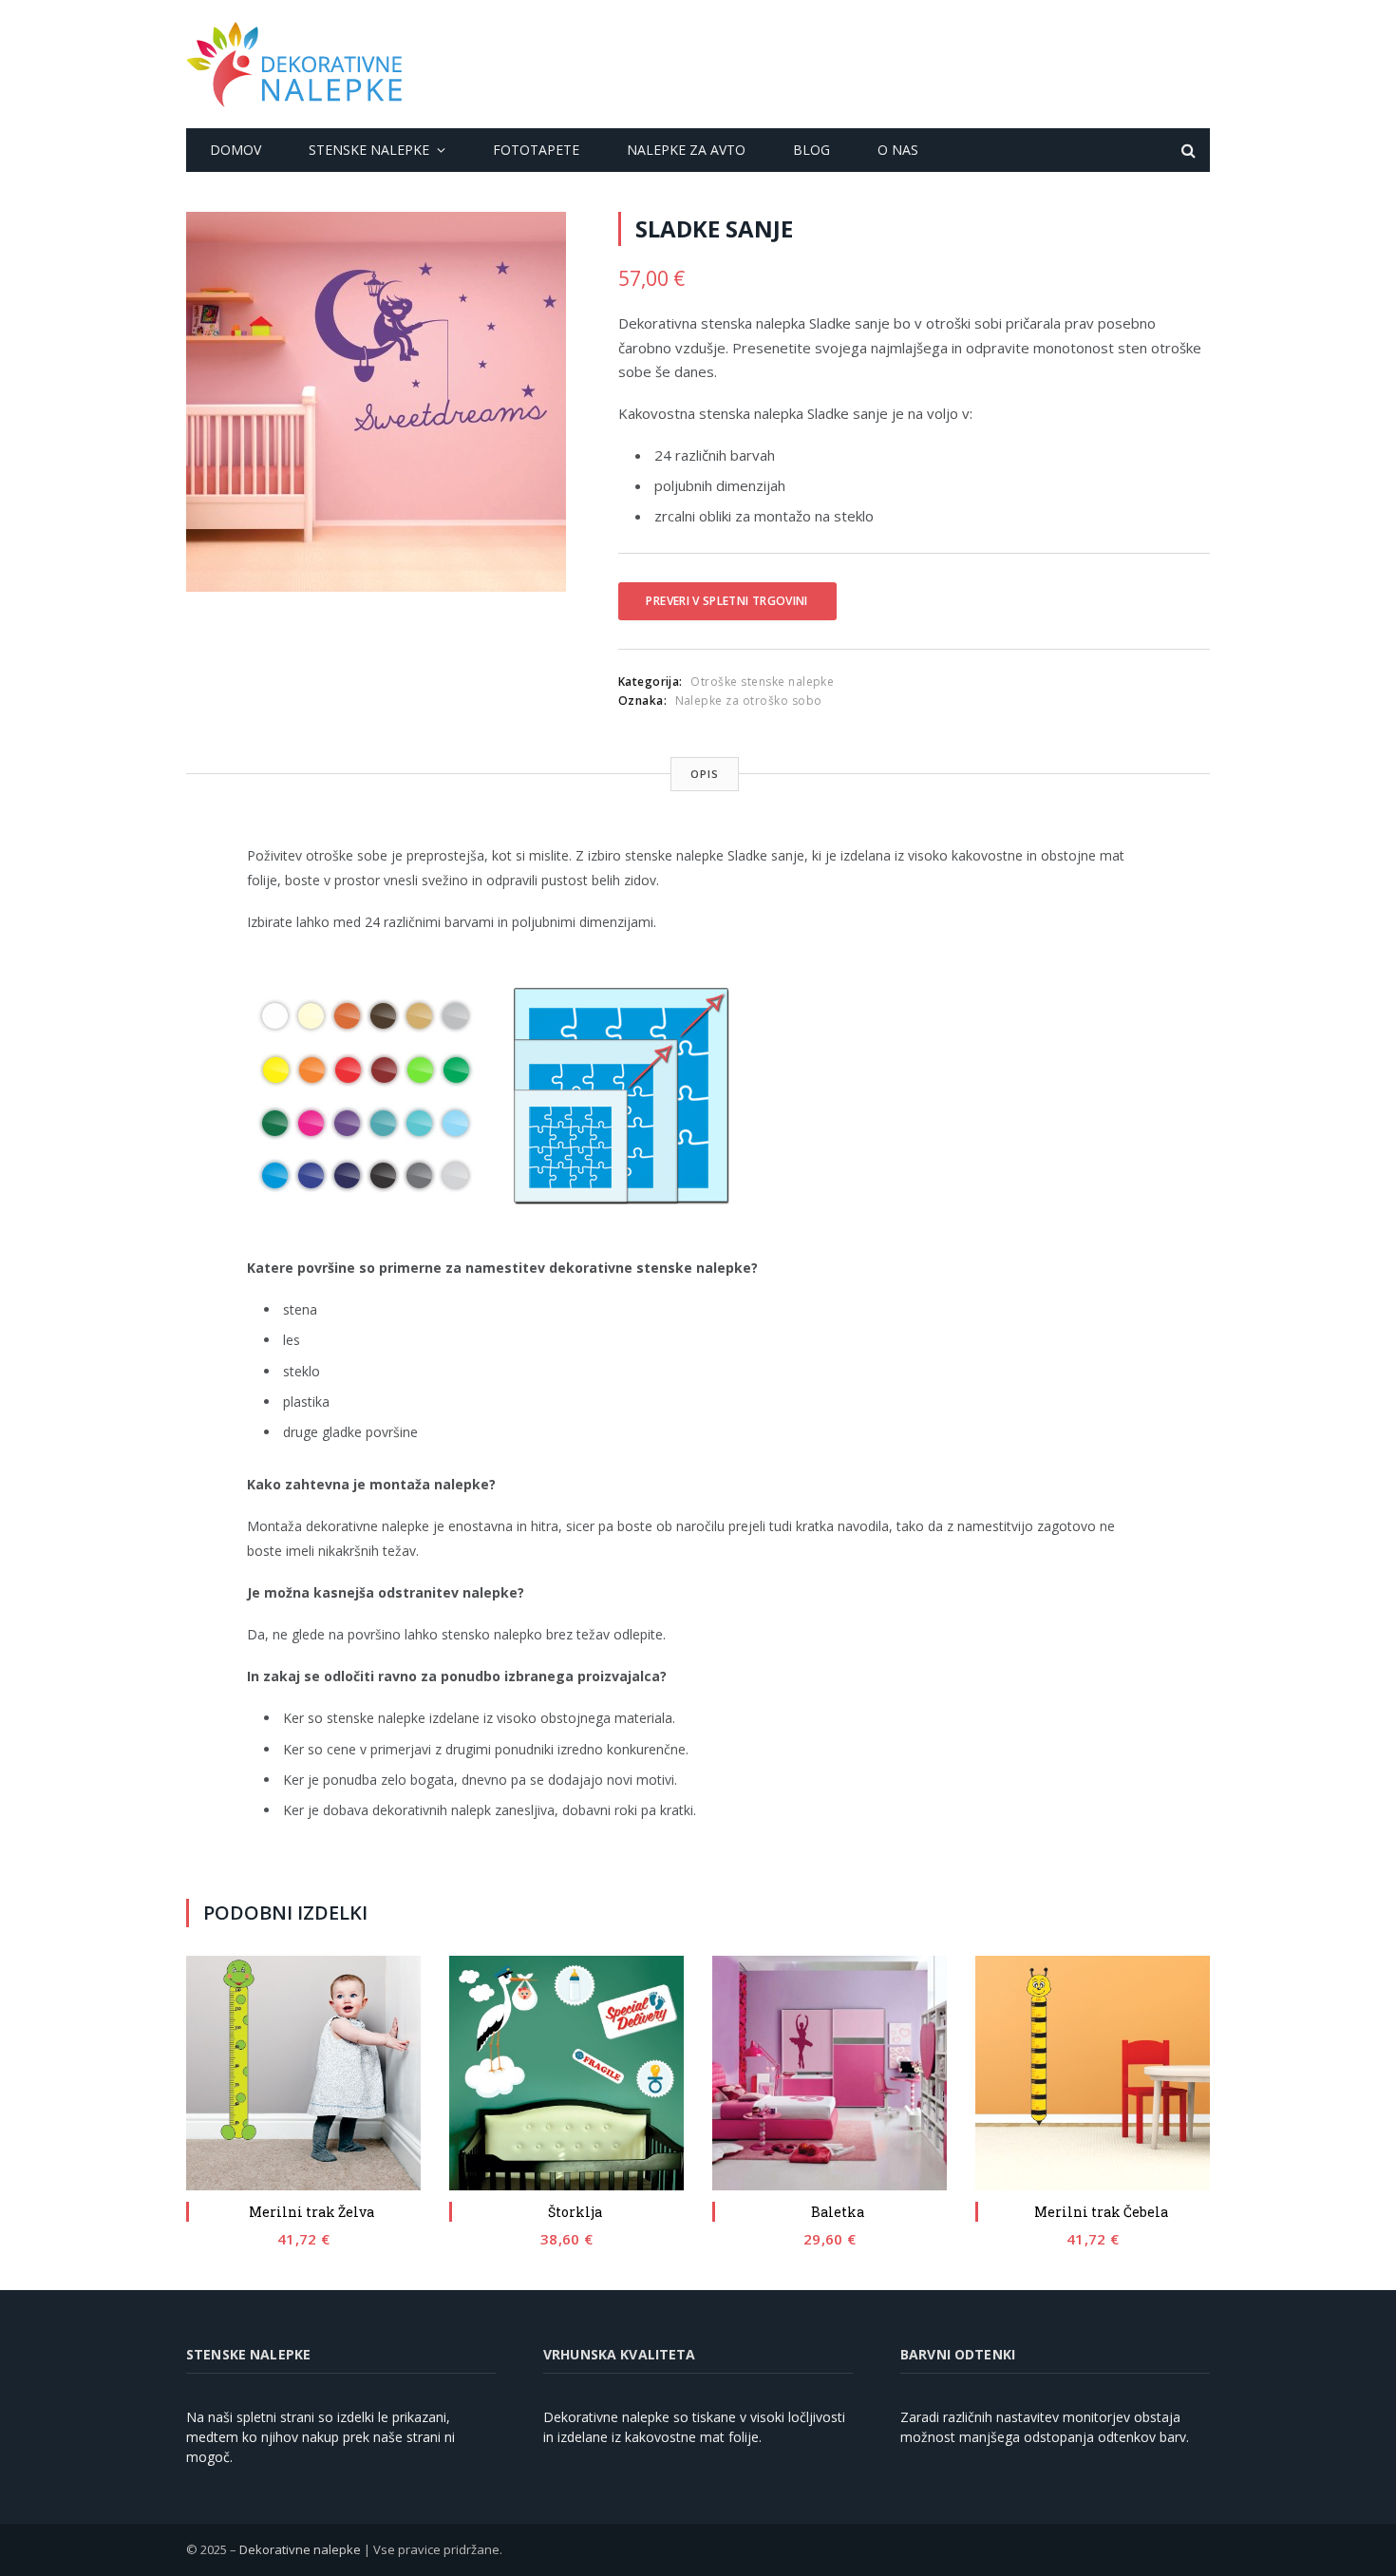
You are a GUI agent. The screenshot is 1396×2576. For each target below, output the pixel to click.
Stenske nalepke (369, 150)
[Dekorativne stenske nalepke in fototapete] (294, 65)
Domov (236, 150)
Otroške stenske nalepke (762, 682)
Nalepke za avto (686, 150)
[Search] (1187, 151)
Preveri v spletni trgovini (726, 601)
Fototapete (536, 150)
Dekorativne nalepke (300, 2549)
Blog (811, 150)
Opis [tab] (705, 774)
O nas (898, 150)
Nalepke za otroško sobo (749, 701)
